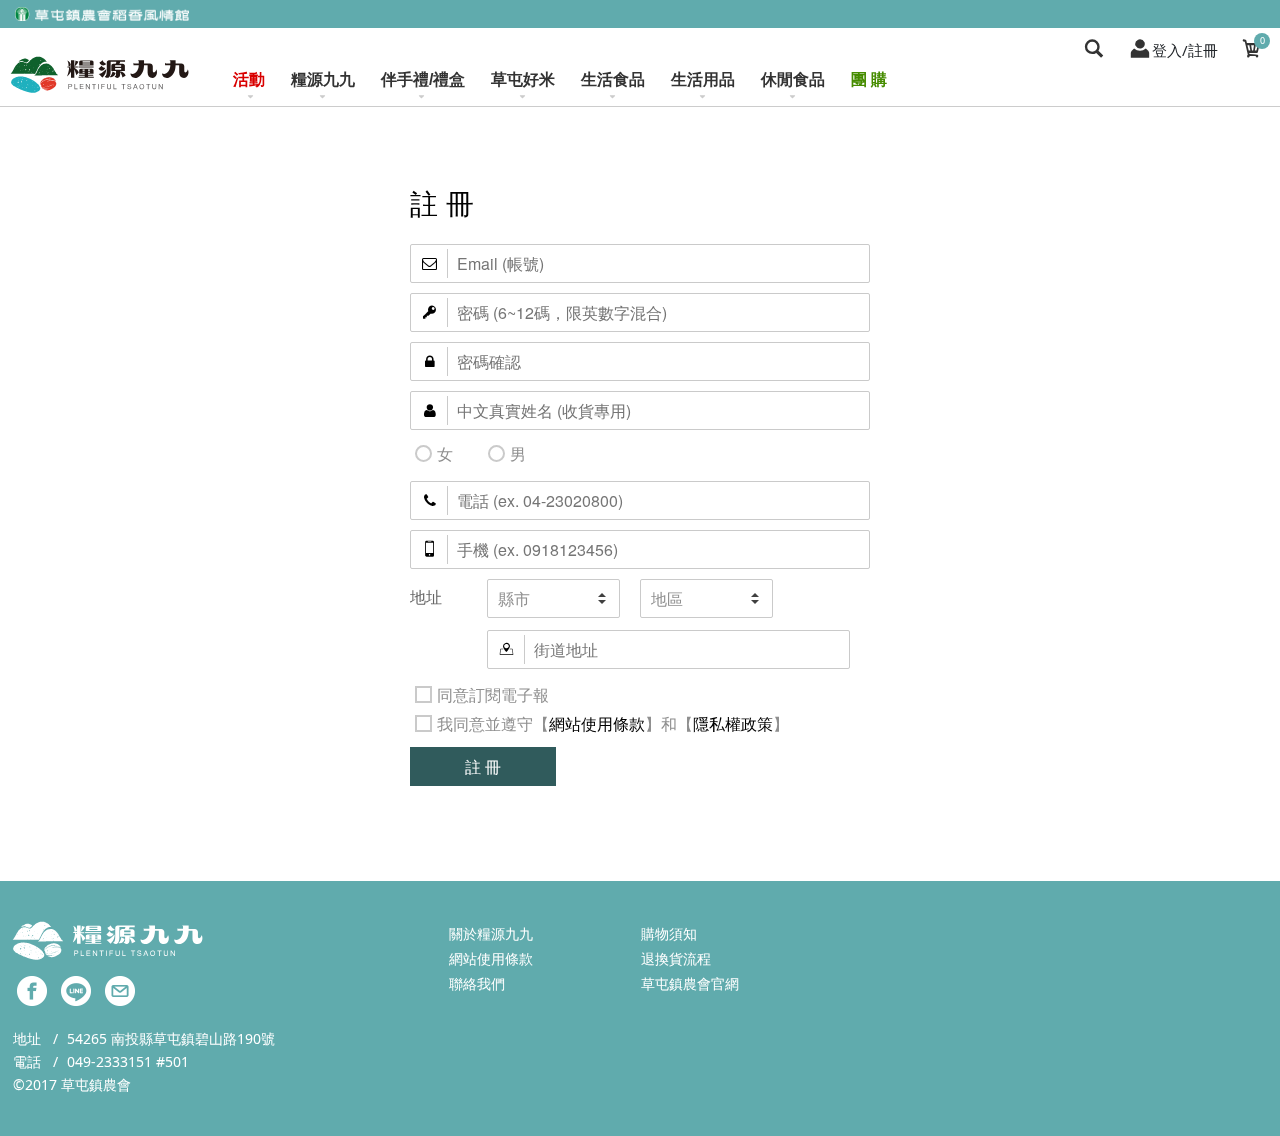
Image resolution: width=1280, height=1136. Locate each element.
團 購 (869, 79)
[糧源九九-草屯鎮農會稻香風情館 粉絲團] (32, 990)
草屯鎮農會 (96, 1084)
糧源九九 (323, 79)
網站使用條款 (597, 723)
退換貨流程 (676, 958)
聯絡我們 (477, 983)
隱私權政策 (733, 723)
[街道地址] (668, 649)
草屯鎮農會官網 (690, 983)
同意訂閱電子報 (493, 694)
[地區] (706, 598)
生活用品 (703, 79)
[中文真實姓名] (640, 410)
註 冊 (483, 766)
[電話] (640, 500)
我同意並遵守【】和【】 (613, 723)
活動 (249, 79)
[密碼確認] (640, 361)
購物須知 (669, 933)
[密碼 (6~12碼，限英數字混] (640, 312)
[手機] (640, 549)
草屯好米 (523, 79)
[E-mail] (640, 263)
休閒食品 (793, 79)
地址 (426, 596)
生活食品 (613, 79)
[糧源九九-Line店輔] (76, 990)
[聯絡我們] (120, 990)
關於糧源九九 (491, 933)
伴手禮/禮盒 (423, 79)
